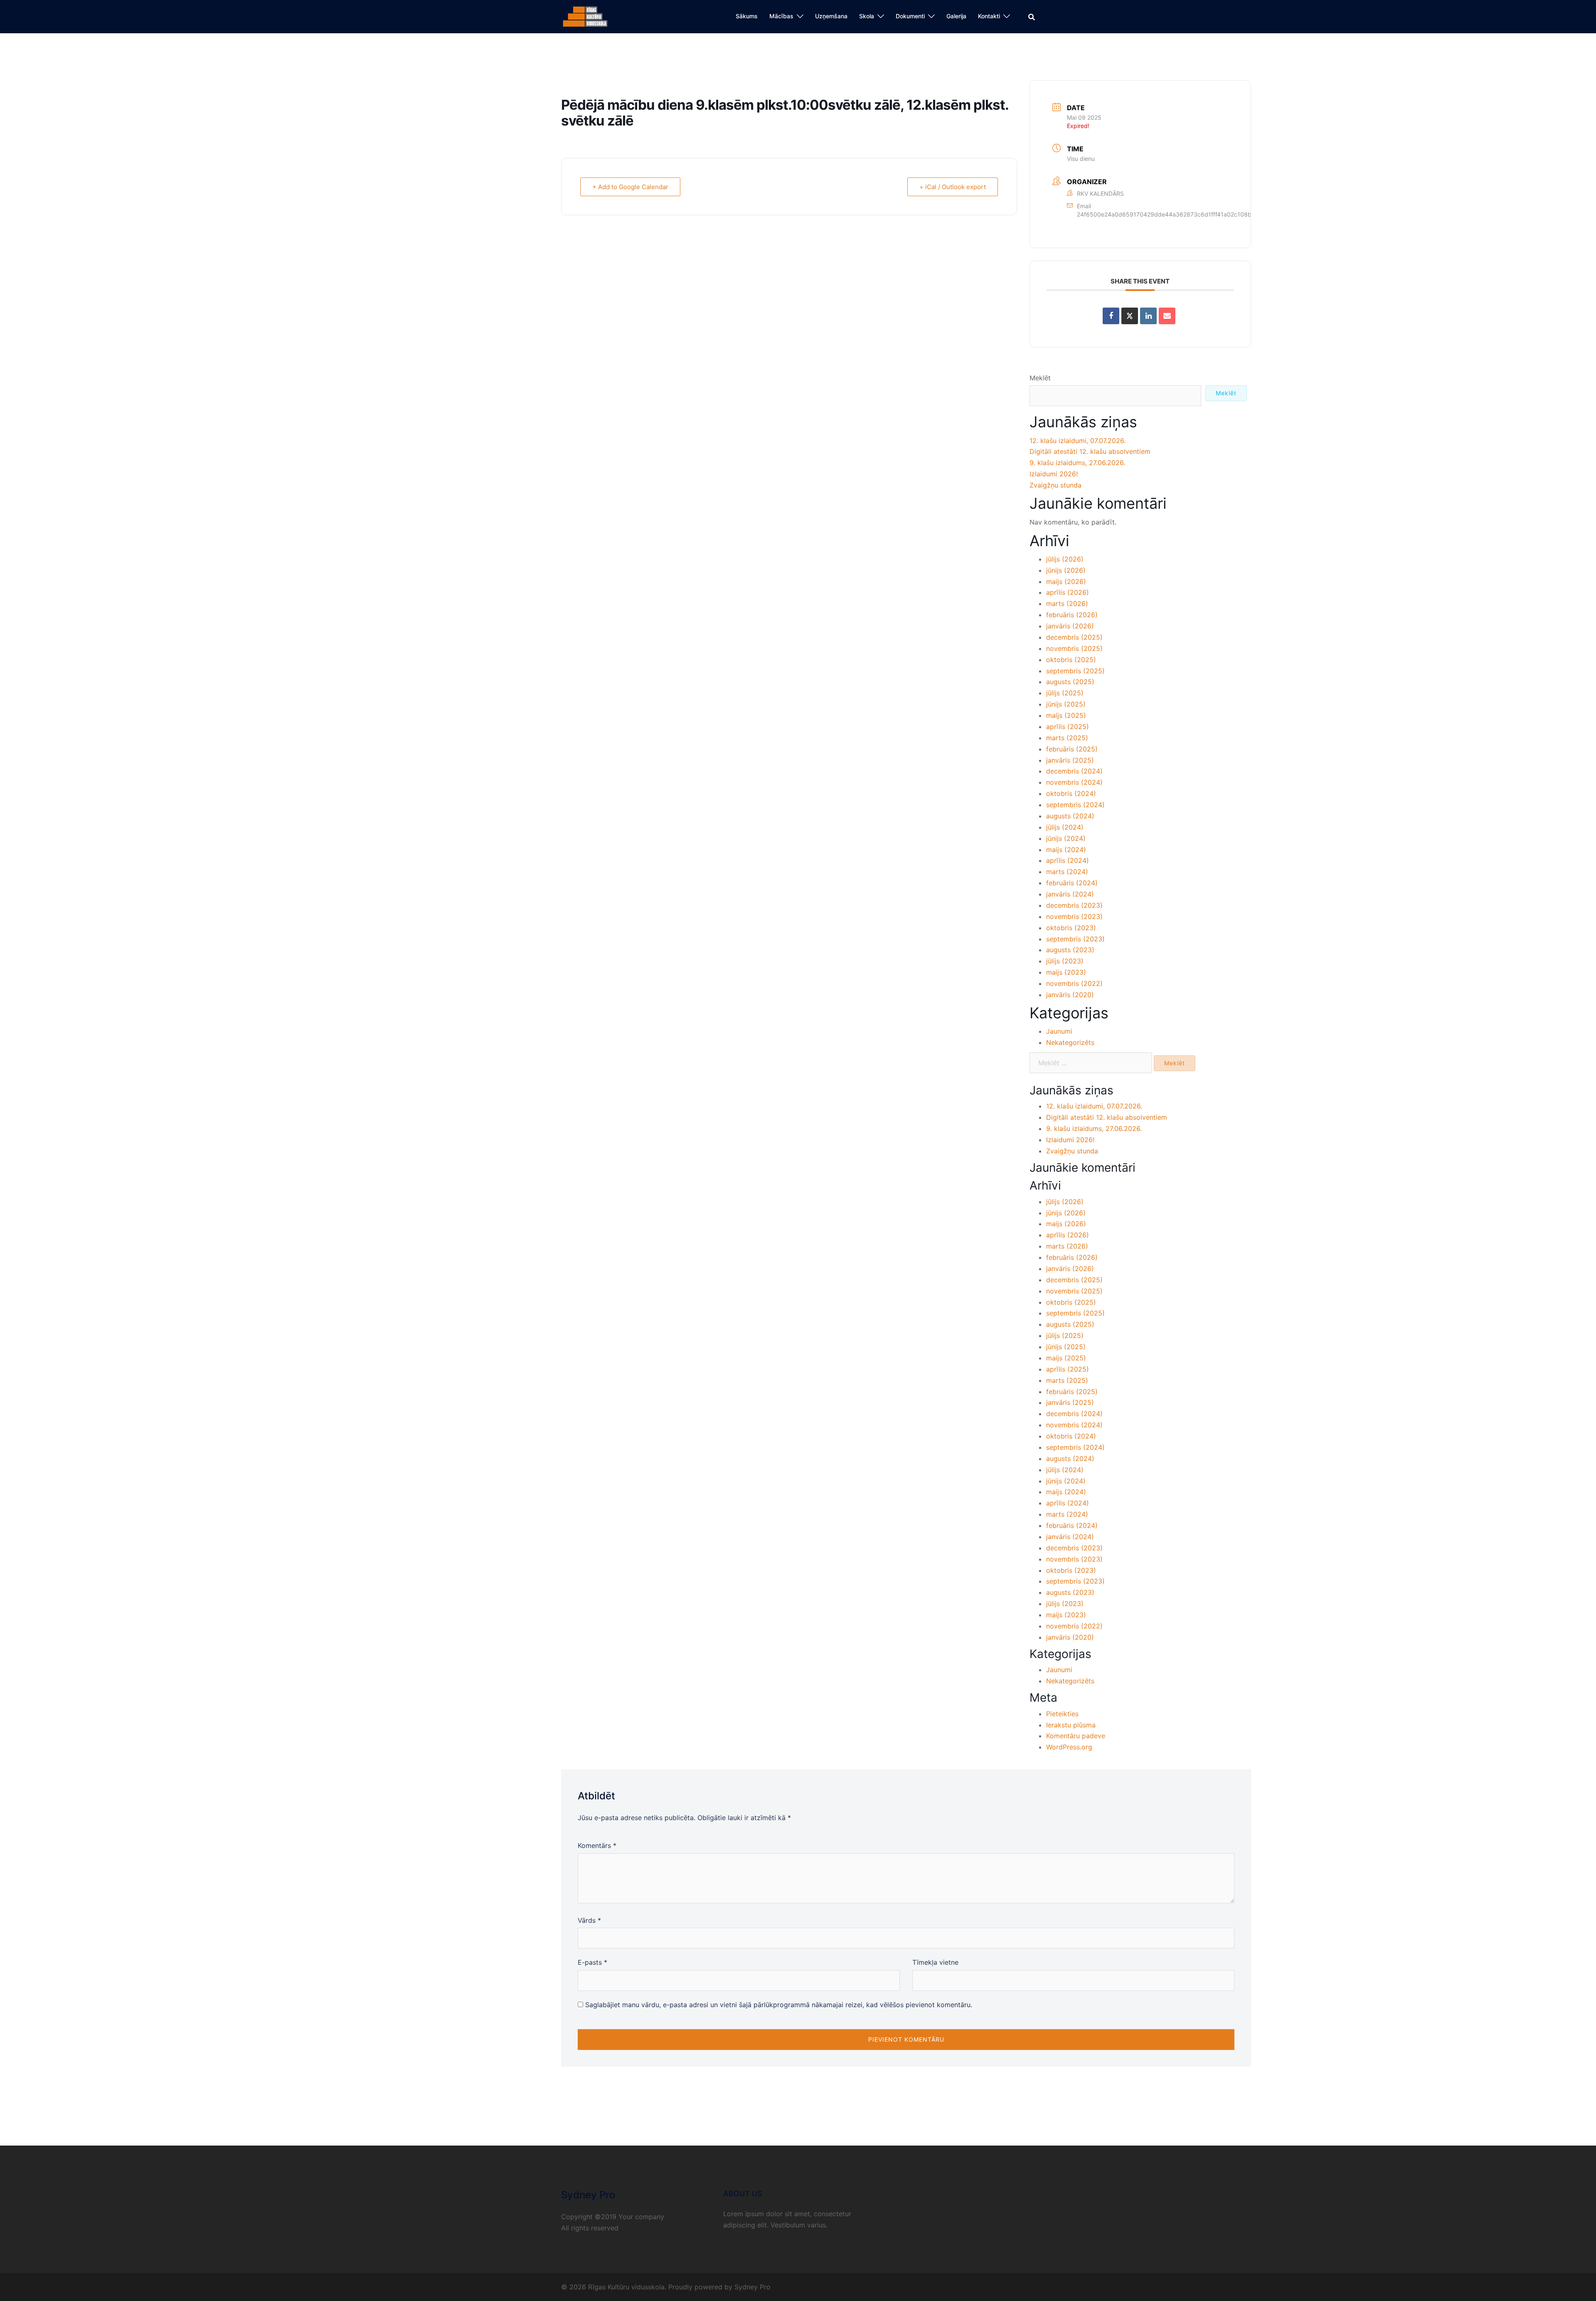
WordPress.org (1069, 1747)
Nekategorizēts (1070, 1042)
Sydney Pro (752, 2287)
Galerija (956, 16)
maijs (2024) (1066, 850)
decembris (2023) (1074, 905)
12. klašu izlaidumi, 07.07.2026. (1078, 441)
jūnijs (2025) (1066, 704)
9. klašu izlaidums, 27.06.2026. (1077, 463)
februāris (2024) (1072, 883)
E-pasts (592, 1962)
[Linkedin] (1148, 316)
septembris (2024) (1075, 805)
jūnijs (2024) (1066, 838)
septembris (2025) (1075, 671)
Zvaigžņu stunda (1055, 485)
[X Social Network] (1130, 316)
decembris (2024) (1074, 771)
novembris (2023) (1074, 916)
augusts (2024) (1070, 816)
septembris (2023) (1075, 939)
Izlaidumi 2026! (1054, 474)
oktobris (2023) (1071, 928)
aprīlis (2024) (1068, 860)
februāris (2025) (1072, 749)
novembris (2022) (1074, 983)
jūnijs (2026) (1066, 570)
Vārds (589, 1920)
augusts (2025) (1070, 682)
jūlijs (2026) (1065, 559)
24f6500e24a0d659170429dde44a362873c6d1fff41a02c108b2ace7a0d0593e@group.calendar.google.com (1227, 214)
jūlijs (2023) (1065, 961)
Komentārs (597, 1845)
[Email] (1167, 316)
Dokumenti (910, 16)
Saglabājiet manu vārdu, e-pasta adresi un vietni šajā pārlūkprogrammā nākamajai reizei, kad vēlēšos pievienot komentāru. (779, 2005)
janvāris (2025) (1070, 760)
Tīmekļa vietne (935, 1962)
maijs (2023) (1066, 972)
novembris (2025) (1074, 648)
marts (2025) (1067, 738)
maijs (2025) (1066, 715)
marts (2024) (1067, 872)
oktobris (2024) (1071, 793)
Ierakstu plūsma (1071, 1725)
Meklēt (1040, 378)
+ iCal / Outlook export (953, 187)
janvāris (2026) (1070, 626)
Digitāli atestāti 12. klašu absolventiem (1090, 451)
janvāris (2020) (1070, 995)
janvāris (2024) (1070, 894)
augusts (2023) (1070, 950)
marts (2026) (1067, 604)
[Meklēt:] (1091, 1063)
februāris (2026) (1072, 615)
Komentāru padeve (1076, 1736)
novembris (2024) (1074, 782)
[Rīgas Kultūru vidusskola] (585, 16)
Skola (867, 16)
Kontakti (989, 16)
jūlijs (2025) (1065, 693)
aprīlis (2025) (1068, 727)
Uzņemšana (831, 16)
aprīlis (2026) (1068, 592)
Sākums (747, 16)
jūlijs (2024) (1065, 827)
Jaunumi (1059, 1031)
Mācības (781, 16)
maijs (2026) (1066, 581)
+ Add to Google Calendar (630, 187)
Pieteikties (1062, 1714)
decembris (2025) (1074, 637)
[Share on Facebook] (1111, 316)
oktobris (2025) (1071, 660)
